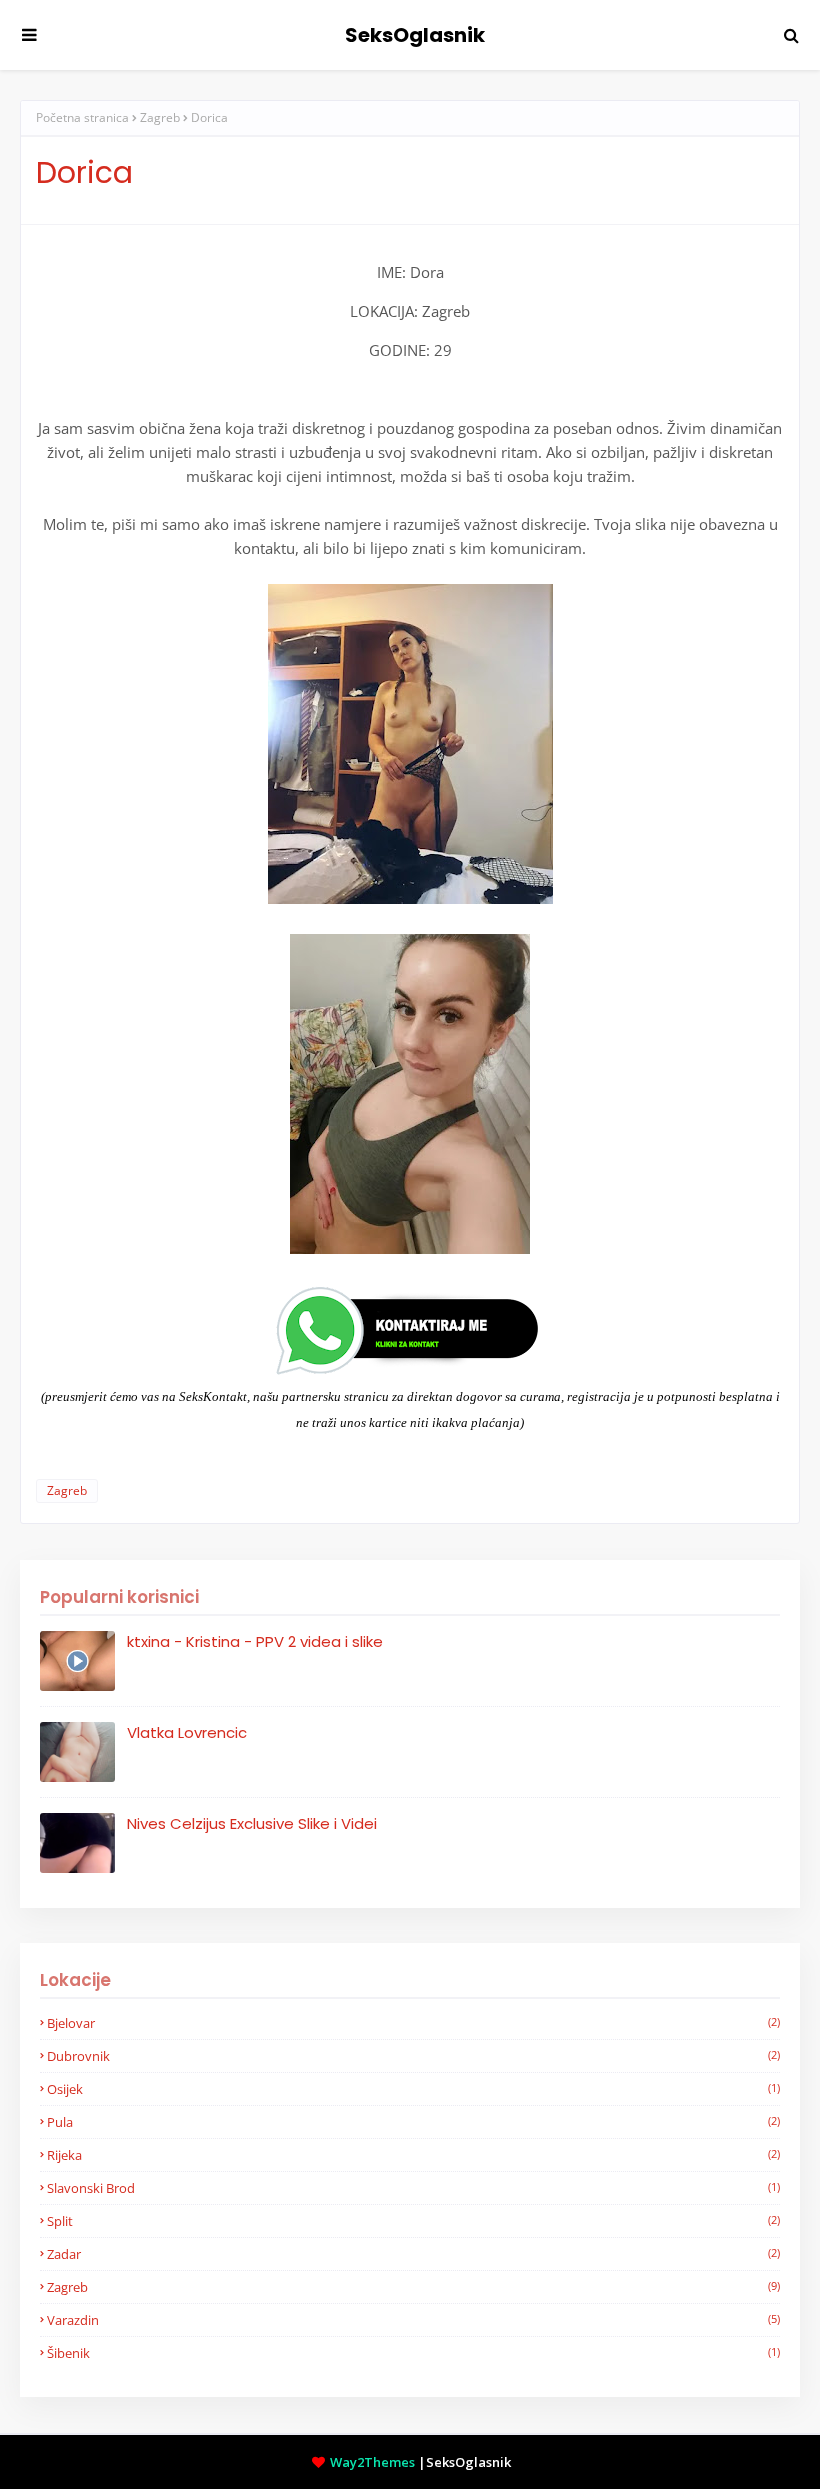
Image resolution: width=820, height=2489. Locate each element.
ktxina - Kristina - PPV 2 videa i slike (255, 1641)
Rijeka (413, 2155)
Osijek (413, 2089)
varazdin (413, 2320)
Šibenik (413, 2353)
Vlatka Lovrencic (187, 1732)
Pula (413, 2122)
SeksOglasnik (415, 35)
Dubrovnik (413, 2056)
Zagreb (160, 117)
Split (413, 2221)
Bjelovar (413, 2023)
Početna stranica (82, 117)
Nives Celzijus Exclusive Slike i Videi (252, 1823)
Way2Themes (372, 2462)
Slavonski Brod (413, 2188)
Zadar (413, 2254)
